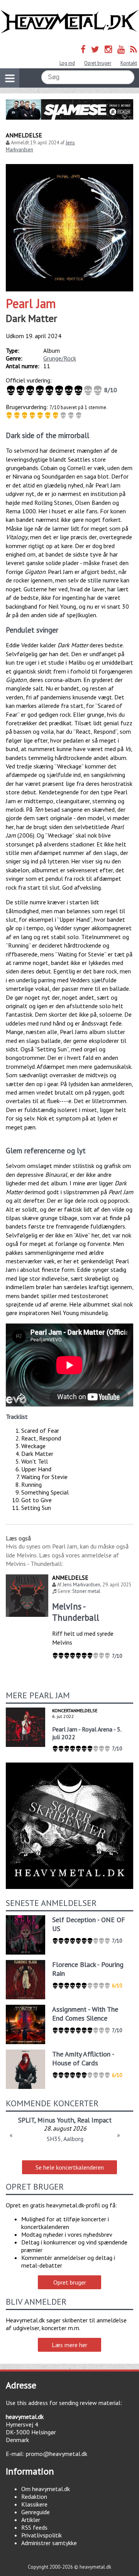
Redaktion (34, 2496)
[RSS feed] (134, 49)
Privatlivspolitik (42, 2535)
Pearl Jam (31, 303)
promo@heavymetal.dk (57, 2454)
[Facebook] (83, 49)
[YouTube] (121, 49)
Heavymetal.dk (69, 22)
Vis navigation (10, 78)
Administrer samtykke (49, 2543)
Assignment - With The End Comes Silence (85, 2014)
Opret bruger (98, 63)
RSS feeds (34, 2527)
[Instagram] (108, 49)
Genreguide (36, 2512)
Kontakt (129, 63)
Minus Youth (56, 2120)
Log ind (67, 63)
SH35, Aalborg (65, 2139)
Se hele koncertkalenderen (70, 2167)
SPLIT (26, 2120)
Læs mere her (69, 2345)
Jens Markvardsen (81, 1585)
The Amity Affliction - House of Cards (83, 2058)
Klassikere (34, 2504)
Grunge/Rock (60, 358)
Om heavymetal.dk (46, 2489)
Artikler (31, 2520)
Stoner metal (86, 1591)
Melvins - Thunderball (76, 1612)
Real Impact (94, 2120)
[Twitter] (95, 49)
